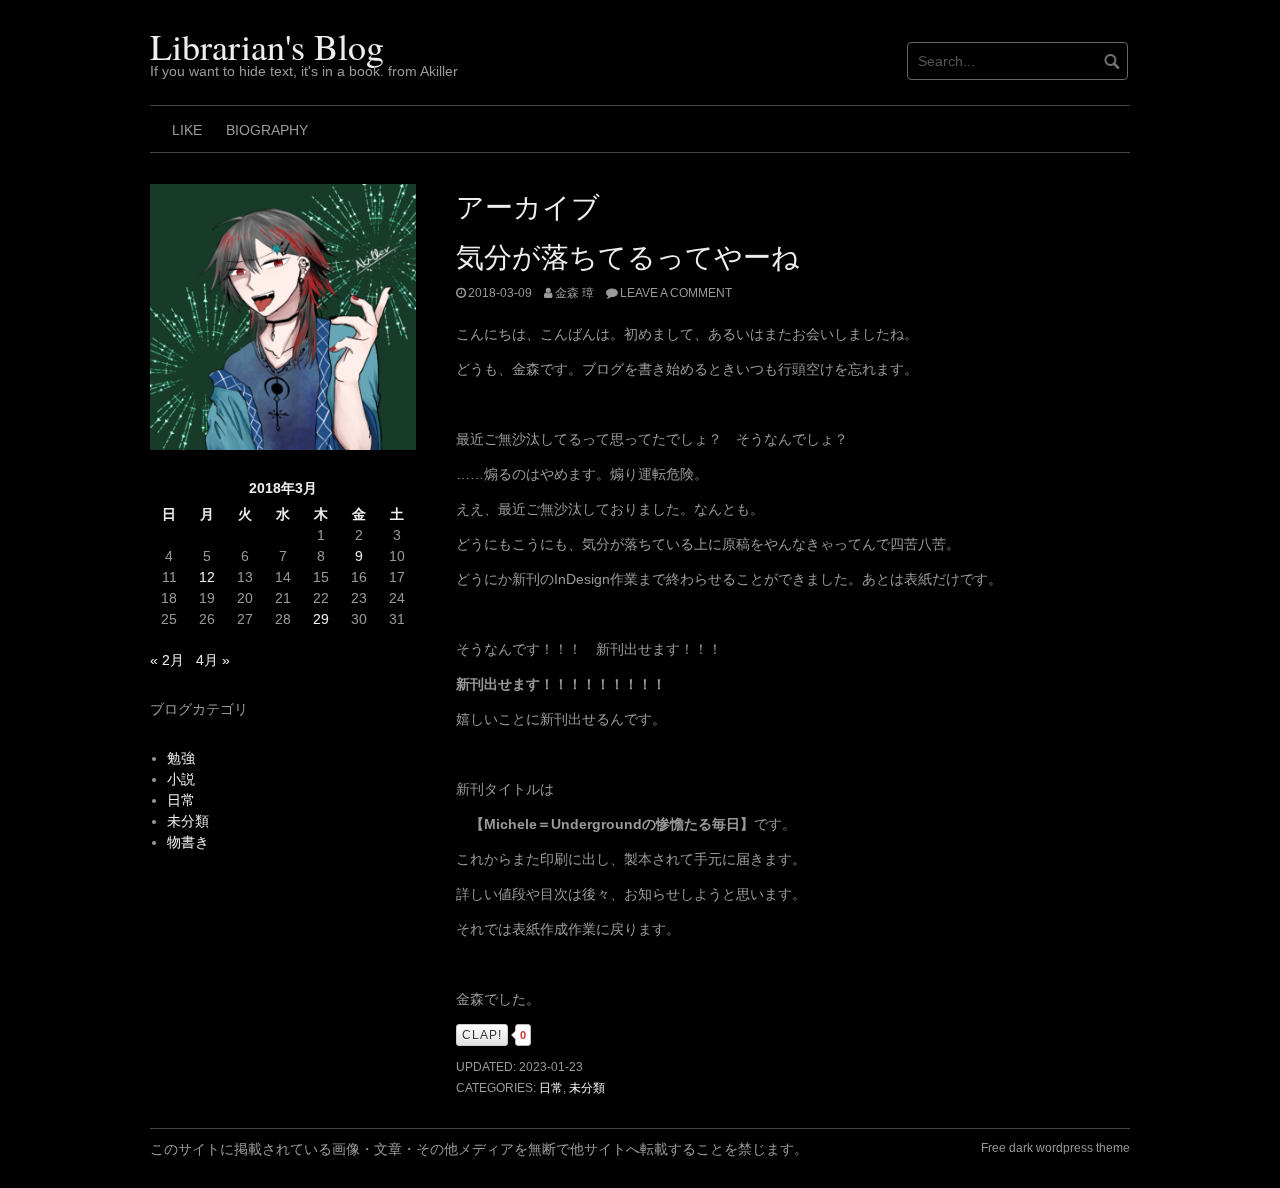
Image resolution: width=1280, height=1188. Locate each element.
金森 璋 (574, 293)
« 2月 (167, 660)
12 (207, 577)
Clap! (482, 1035)
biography (267, 130)
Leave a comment (676, 293)
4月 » (213, 660)
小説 (181, 779)
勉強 (181, 758)
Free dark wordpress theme (1055, 1148)
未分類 (587, 1088)
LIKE (187, 130)
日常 (551, 1088)
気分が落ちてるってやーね (628, 255)
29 (321, 619)
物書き (188, 842)
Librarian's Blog (267, 46)
